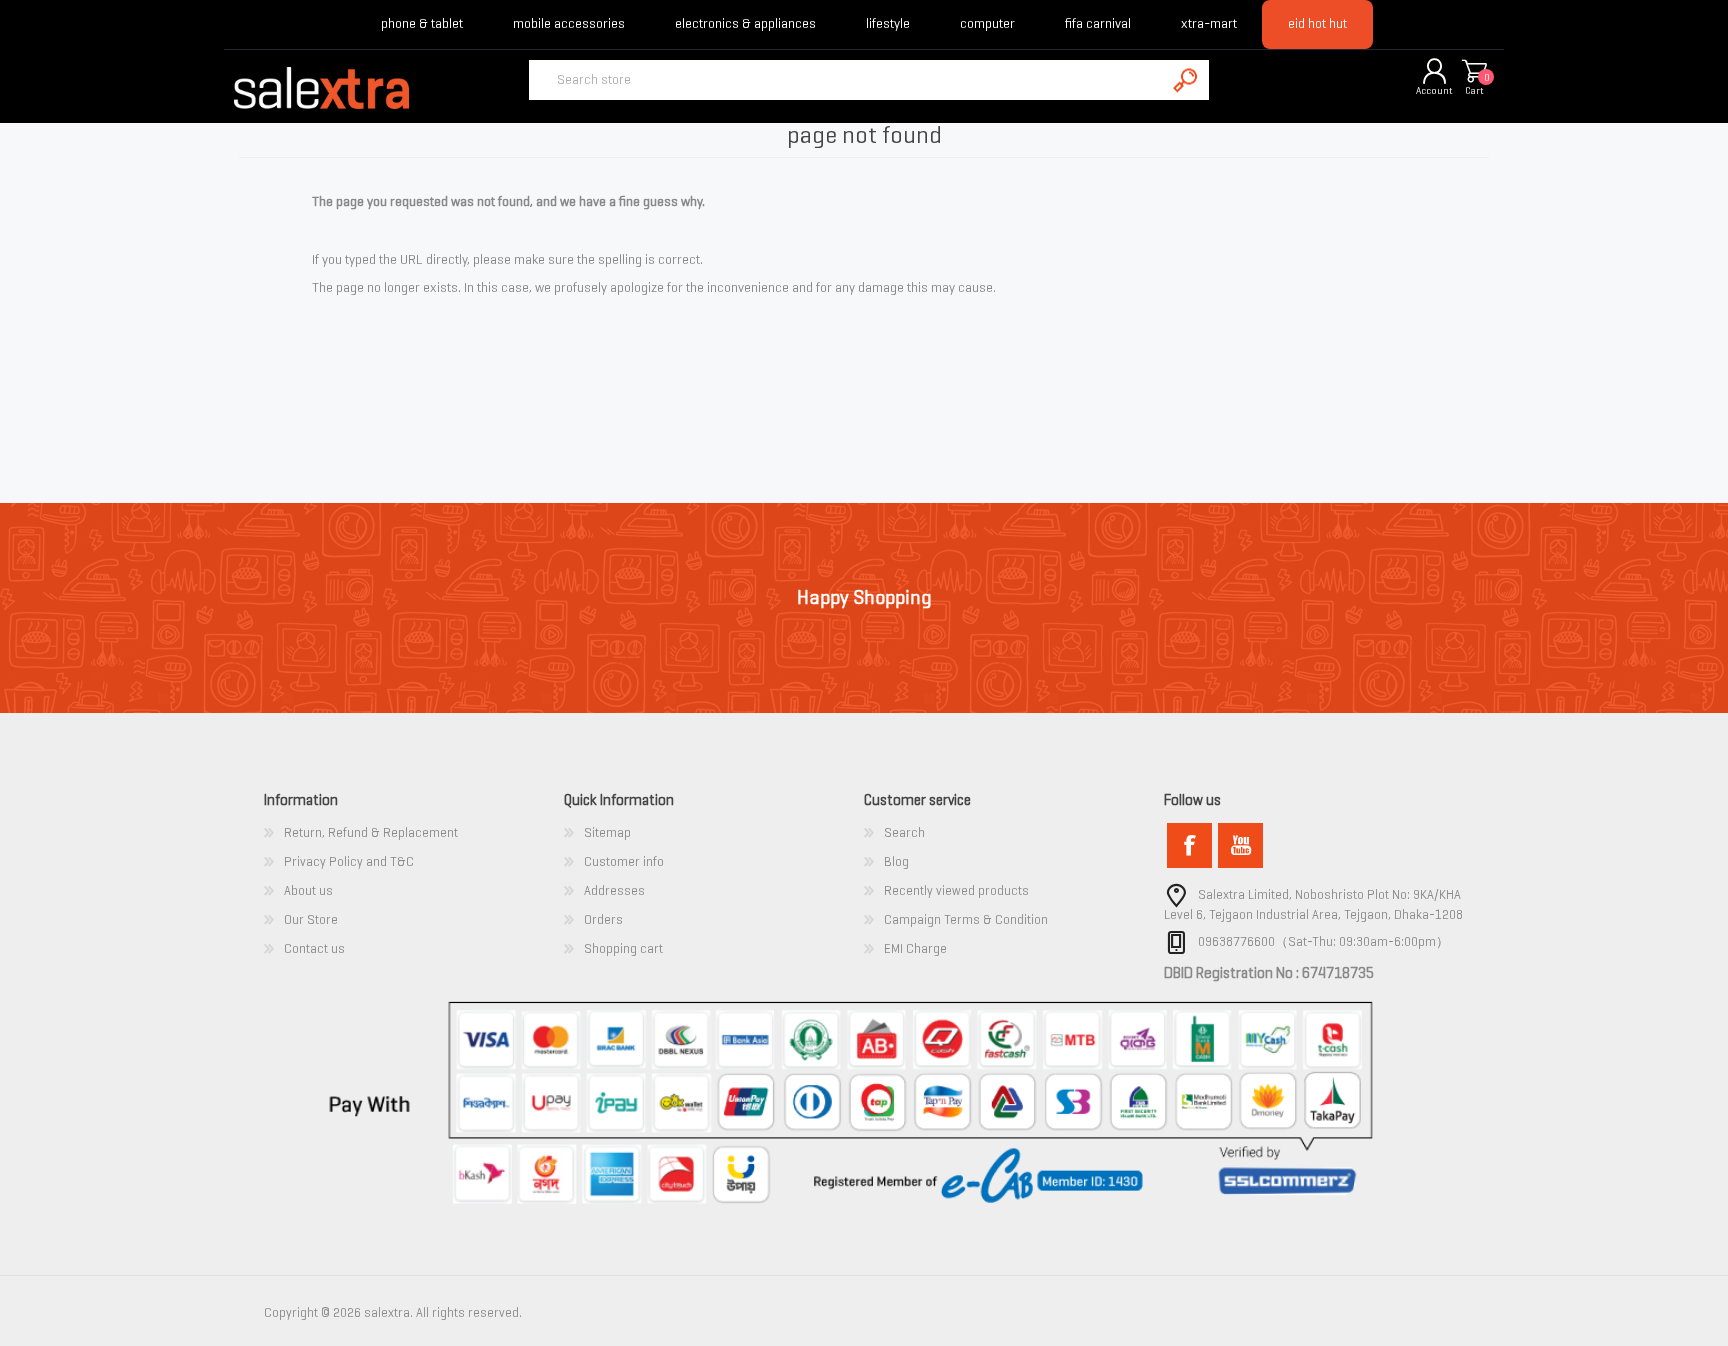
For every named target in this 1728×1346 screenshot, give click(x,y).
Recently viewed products (956, 890)
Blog (896, 861)
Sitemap (607, 832)
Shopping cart (1474, 72)
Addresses (614, 890)
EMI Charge (915, 948)
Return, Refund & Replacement (371, 832)
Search (904, 832)
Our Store (311, 919)
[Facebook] (1189, 845)
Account (1434, 90)
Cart (1474, 90)
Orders (603, 919)
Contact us (314, 948)
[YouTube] (1240, 845)
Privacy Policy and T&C (349, 861)
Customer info (624, 861)
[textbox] (847, 80)
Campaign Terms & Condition (966, 919)
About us (308, 890)
